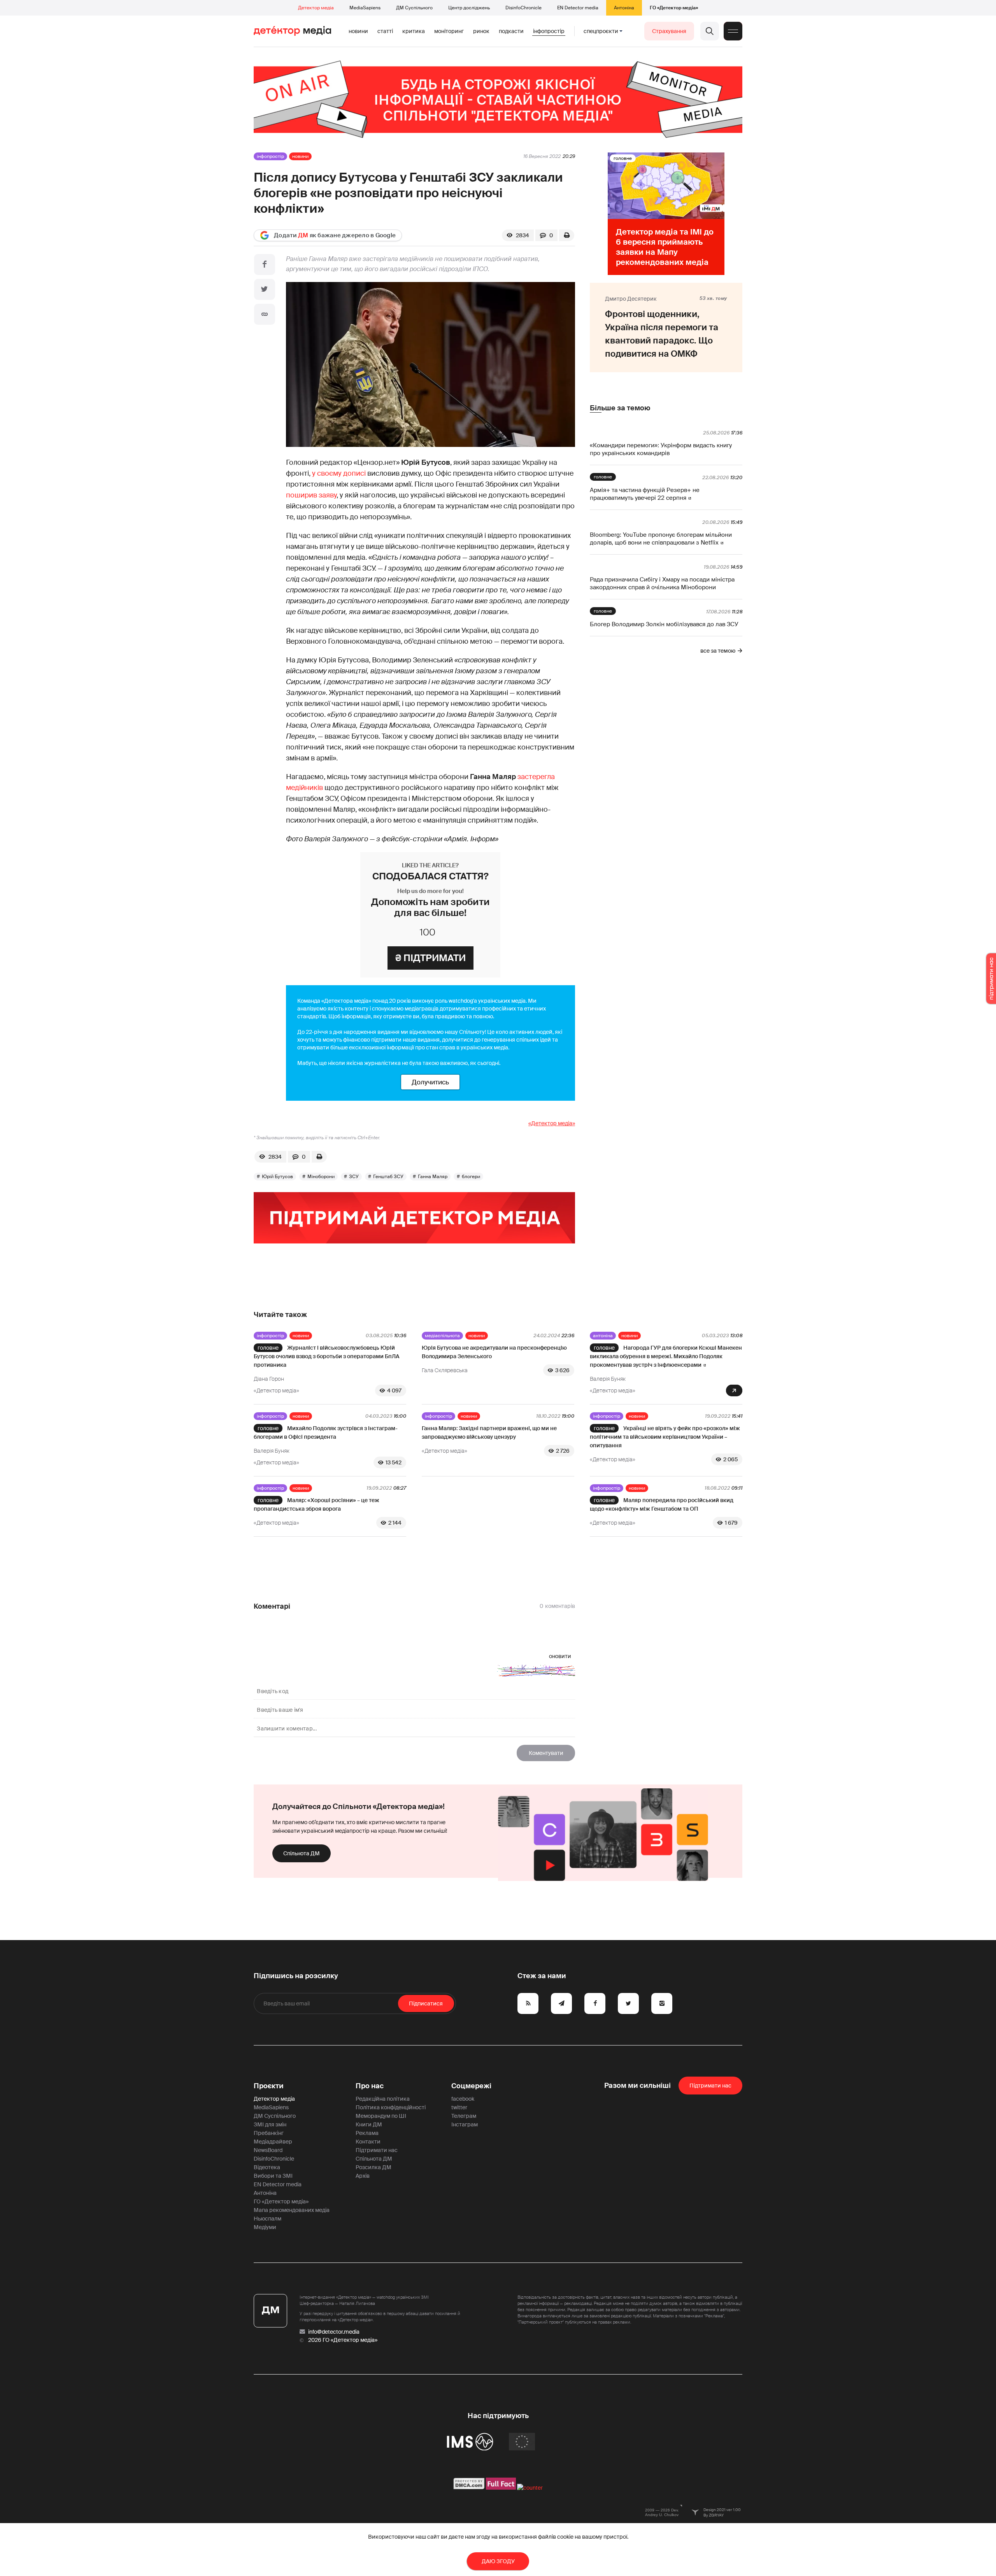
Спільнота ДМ (302, 1853)
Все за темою (718, 651)
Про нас (370, 2086)
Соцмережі (471, 2086)
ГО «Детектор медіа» (674, 8)
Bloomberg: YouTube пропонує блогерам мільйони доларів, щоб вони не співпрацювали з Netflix (661, 539)
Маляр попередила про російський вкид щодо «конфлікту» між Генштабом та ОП (662, 1504)
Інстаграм (465, 2124)
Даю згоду (498, 2561)
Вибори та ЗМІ (273, 2176)
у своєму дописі (339, 473)
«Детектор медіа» (552, 1123)
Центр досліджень (469, 8)
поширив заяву (311, 495)
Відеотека (267, 2167)
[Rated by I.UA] (530, 2488)
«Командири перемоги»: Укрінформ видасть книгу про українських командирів (661, 449)
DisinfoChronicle (523, 8)
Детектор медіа (316, 8)
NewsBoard (268, 2150)
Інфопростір (549, 31)
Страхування (669, 31)
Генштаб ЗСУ (388, 1177)
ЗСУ (354, 1177)
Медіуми (265, 2227)
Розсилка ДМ (373, 2167)
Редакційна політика (383, 2099)
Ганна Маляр (433, 1177)
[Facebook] (265, 264)
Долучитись (430, 1082)
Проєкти (269, 2086)
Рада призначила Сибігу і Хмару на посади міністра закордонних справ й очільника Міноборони (662, 583)
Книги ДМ (369, 2124)
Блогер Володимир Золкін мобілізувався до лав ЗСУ (664, 624)
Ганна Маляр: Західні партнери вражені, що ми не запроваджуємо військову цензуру (489, 1432)
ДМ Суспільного (414, 8)
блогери (471, 1177)
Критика (414, 31)
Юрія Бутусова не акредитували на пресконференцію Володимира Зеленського (494, 1352)
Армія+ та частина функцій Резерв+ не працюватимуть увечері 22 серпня (645, 494)
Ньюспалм (267, 2219)
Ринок (481, 31)
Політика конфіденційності (391, 2107)
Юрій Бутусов (277, 1177)
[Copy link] (265, 314)
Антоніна (624, 8)
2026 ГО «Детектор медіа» (343, 2340)
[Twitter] (265, 289)
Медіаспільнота (442, 1336)
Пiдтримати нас (710, 2086)
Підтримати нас (377, 2150)
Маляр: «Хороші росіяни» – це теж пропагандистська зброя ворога (317, 1504)
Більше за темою (620, 408)
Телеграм (464, 2116)
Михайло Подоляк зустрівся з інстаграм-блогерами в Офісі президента (326, 1432)
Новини (358, 31)
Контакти (368, 2142)
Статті (385, 31)
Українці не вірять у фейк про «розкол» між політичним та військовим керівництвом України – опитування (665, 1437)
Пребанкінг (269, 2133)
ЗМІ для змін (270, 2124)
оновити (560, 1656)
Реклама (367, 2133)
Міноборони (321, 1177)
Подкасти (511, 31)
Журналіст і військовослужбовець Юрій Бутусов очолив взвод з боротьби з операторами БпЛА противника (327, 1356)
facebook (463, 2099)
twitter (459, 2107)
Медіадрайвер (273, 2142)
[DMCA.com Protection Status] (469, 2488)
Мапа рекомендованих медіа (292, 2210)
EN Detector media (578, 8)
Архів (363, 2176)
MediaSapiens (365, 8)
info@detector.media (334, 2332)
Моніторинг (449, 31)
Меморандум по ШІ (381, 2116)
